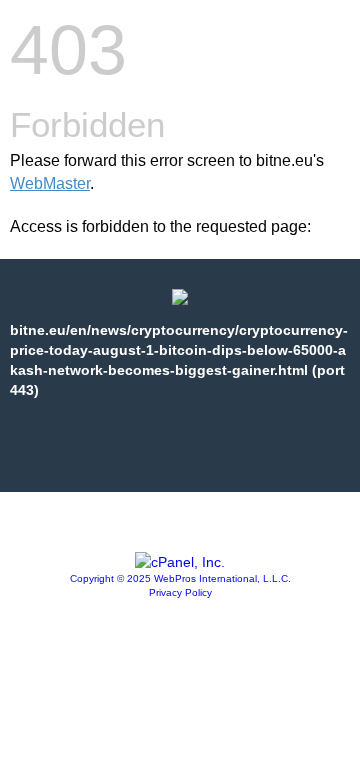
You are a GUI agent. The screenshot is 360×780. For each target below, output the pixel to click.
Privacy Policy (180, 592)
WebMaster (50, 183)
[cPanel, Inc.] (180, 562)
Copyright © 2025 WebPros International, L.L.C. (180, 578)
